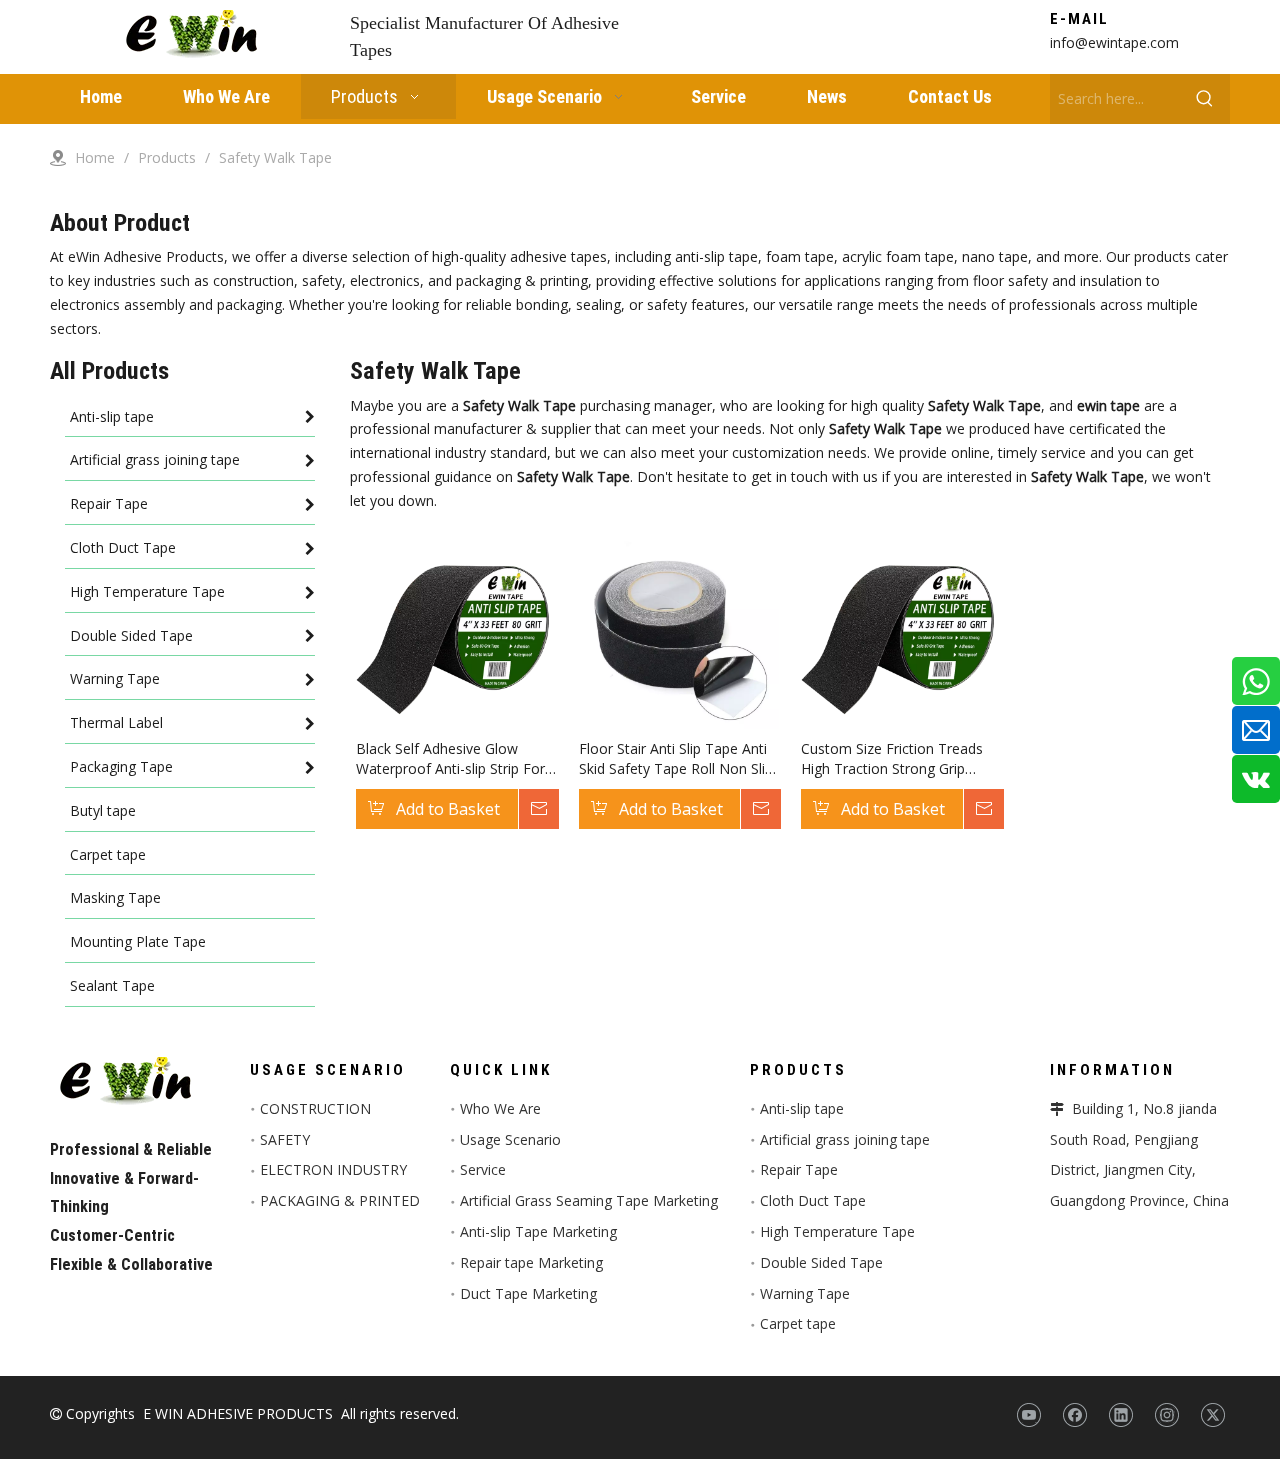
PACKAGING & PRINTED (340, 1200)
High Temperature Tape (837, 1231)
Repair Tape (799, 1169)
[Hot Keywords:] (1205, 99)
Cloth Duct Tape (813, 1200)
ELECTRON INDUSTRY (333, 1169)
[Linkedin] (1120, 1415)
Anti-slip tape (802, 1108)
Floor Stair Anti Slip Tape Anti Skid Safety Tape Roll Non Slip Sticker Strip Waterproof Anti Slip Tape (676, 759)
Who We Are (500, 1108)
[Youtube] (1028, 1415)
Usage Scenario (510, 1139)
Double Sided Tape (821, 1262)
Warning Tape (805, 1293)
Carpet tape (798, 1323)
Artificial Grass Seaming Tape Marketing (589, 1200)
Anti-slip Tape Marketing (538, 1231)
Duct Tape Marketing (528, 1293)
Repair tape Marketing (531, 1262)
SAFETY (285, 1139)
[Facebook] (1074, 1415)
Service (483, 1169)
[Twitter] (1212, 1415)
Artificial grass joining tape (845, 1139)
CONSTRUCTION (315, 1108)
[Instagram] (1166, 1415)
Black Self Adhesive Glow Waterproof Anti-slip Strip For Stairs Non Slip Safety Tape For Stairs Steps (450, 759)
